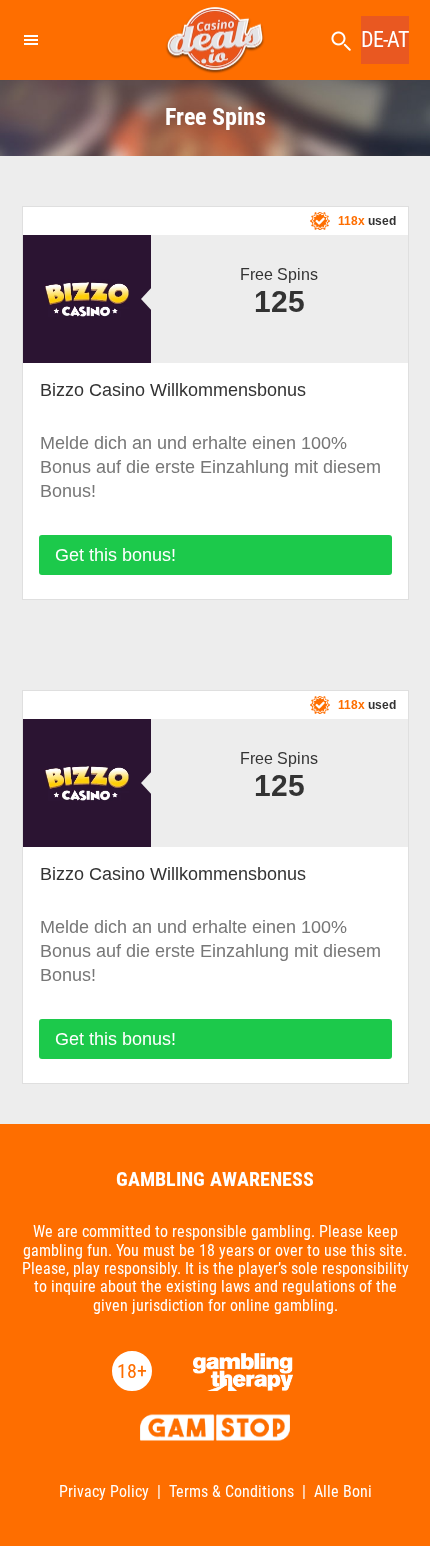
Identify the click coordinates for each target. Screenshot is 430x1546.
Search (341, 41)
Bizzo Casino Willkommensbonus (173, 390)
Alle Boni (343, 1492)
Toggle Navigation (30, 40)
